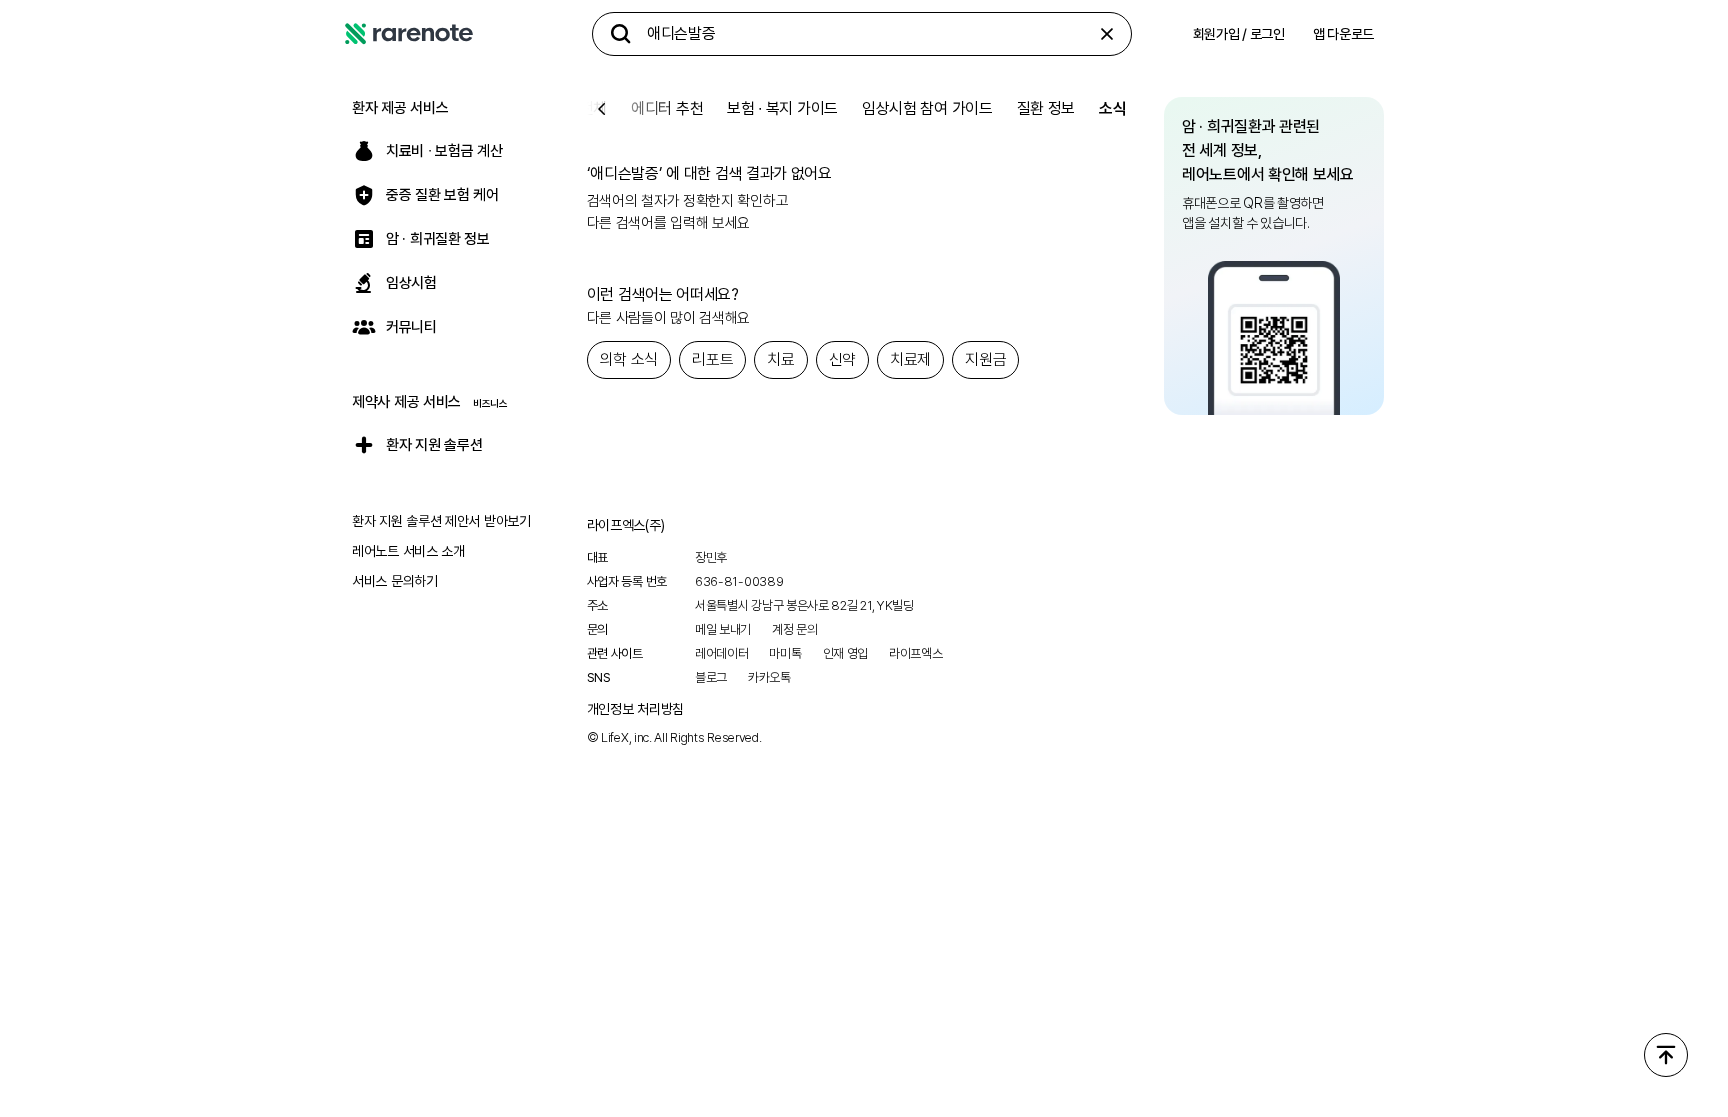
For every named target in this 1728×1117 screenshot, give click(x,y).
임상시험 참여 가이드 (927, 108)
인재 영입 (846, 653)
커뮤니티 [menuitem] (411, 327)
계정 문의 (795, 629)
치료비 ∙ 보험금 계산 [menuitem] (444, 151)
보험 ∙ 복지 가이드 (782, 108)
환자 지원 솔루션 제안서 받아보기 (441, 521)
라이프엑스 (916, 653)
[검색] (621, 34)
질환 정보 (1046, 108)
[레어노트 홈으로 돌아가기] (409, 34)
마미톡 (785, 653)
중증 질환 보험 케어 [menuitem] (442, 195)
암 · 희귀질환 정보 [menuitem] (438, 239)
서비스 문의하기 (395, 581)
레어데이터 (722, 653)
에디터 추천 (667, 108)
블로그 (711, 677)
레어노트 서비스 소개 (408, 551)
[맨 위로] (1666, 1055)
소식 (1112, 108)
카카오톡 (769, 677)
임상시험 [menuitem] (411, 283)
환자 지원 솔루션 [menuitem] (434, 445)
